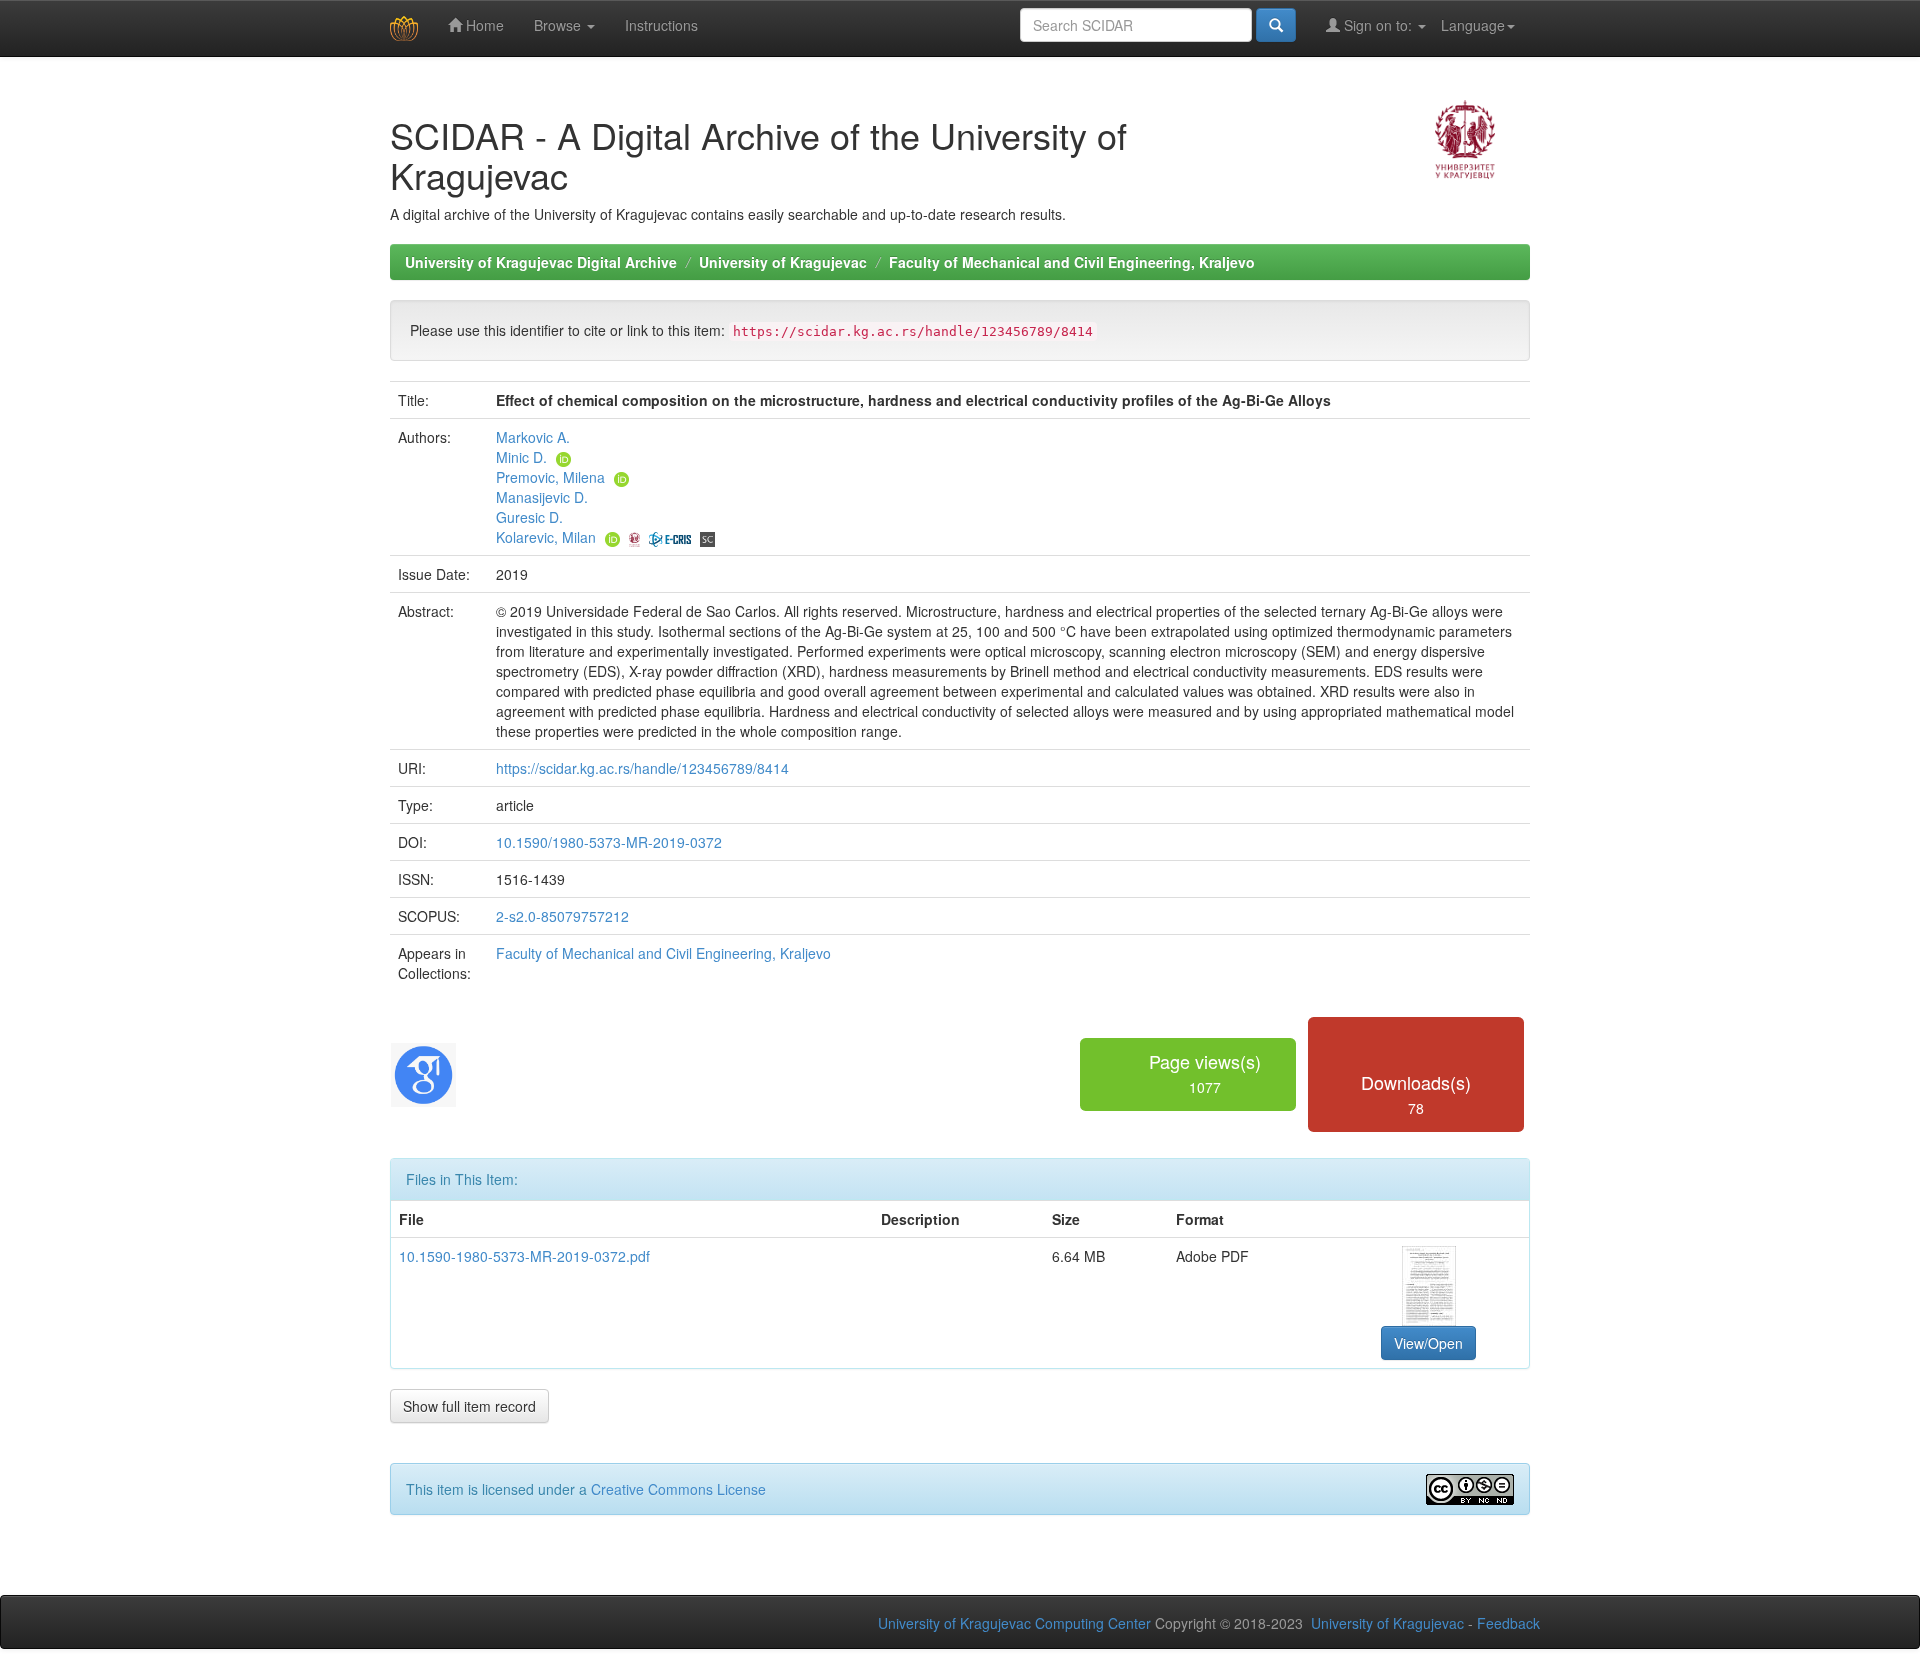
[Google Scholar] (423, 1072)
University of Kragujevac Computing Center (1014, 1623)
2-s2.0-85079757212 (562, 916)
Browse (559, 25)
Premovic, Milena (550, 477)
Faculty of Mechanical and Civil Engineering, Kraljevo (1072, 262)
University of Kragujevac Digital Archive (541, 262)
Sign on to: (1378, 25)
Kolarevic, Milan (546, 537)
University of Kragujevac (783, 262)
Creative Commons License (678, 1489)
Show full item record (469, 1406)
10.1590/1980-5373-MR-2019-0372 (609, 842)
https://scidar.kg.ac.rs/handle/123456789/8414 (642, 768)
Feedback (1508, 1623)
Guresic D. (529, 517)
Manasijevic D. (542, 497)
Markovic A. (533, 437)
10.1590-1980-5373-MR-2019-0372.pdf (524, 1256)
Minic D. (521, 457)
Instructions (661, 25)
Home (483, 25)
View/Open (1428, 1343)
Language (1473, 25)
